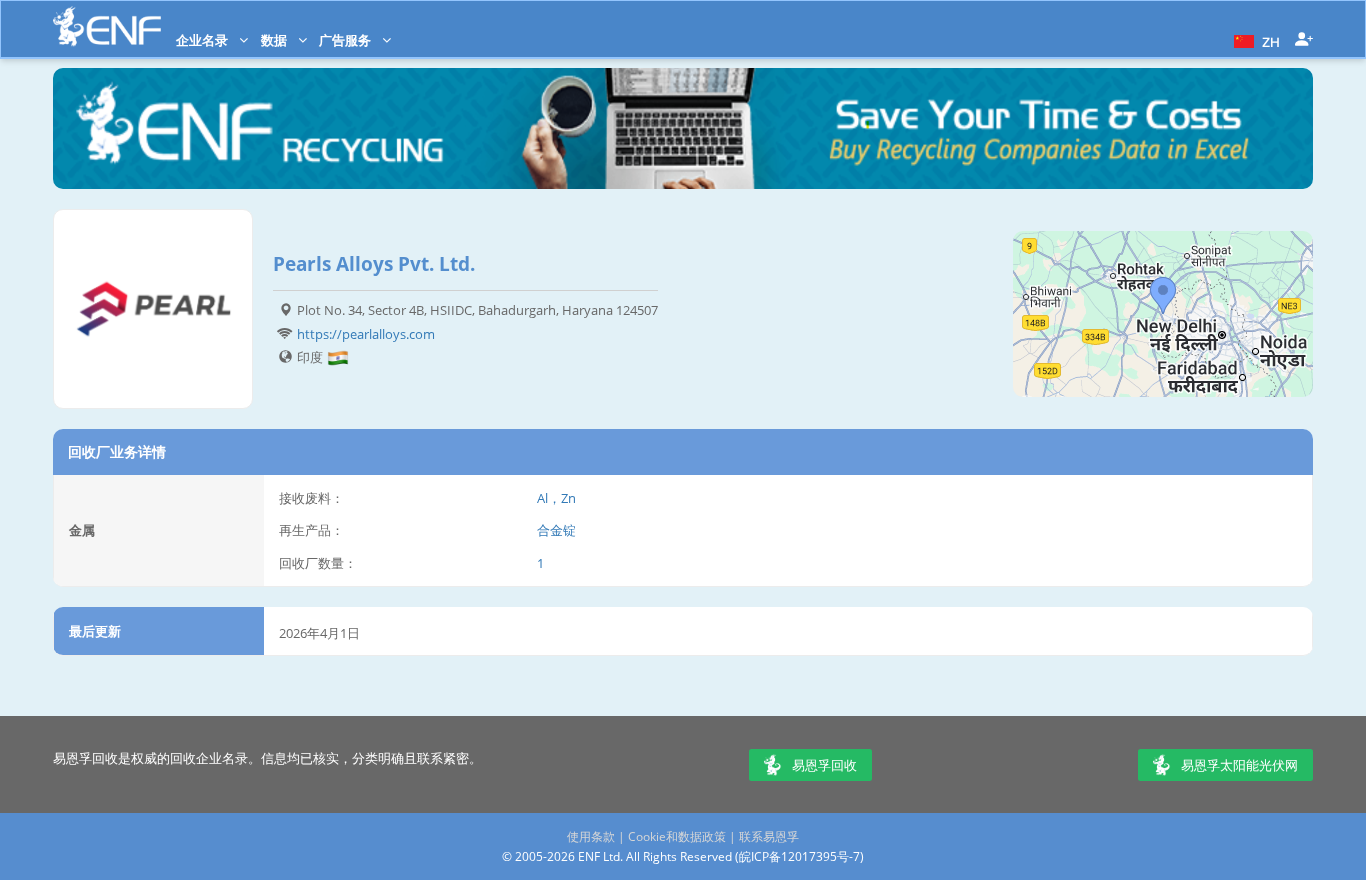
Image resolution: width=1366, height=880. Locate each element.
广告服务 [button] (346, 40)
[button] (1254, 40)
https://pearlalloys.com (366, 334)
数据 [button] (275, 40)
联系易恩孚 (769, 836)
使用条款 (591, 836)
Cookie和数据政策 (677, 836)
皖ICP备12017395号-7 (799, 856)
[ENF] (107, 26)
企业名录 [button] (203, 40)
